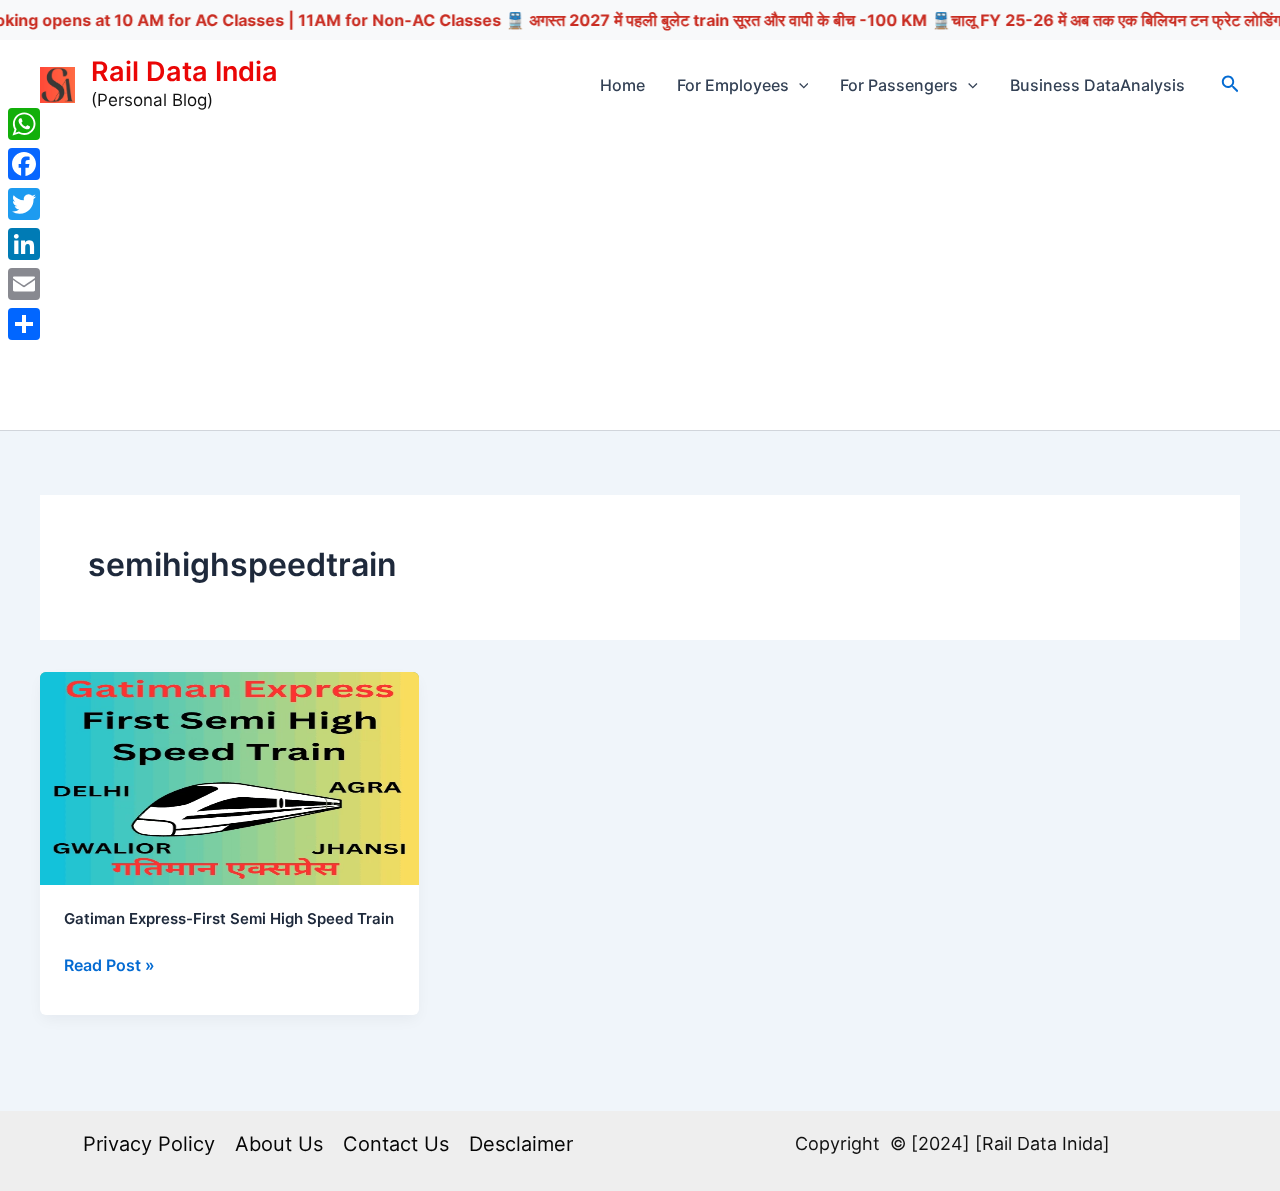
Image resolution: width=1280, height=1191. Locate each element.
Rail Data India (184, 71)
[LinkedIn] (24, 244)
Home (622, 85)
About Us (279, 1144)
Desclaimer (521, 1144)
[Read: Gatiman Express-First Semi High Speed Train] (229, 777)
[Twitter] (24, 204)
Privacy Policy (149, 1144)
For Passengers (899, 85)
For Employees (733, 85)
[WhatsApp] (24, 124)
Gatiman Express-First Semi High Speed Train (229, 918)
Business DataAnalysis (1097, 85)
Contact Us (396, 1144)
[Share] (24, 324)
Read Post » (109, 966)
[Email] (24, 284)
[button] (799, 85)
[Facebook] (24, 164)
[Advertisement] (640, 280)
